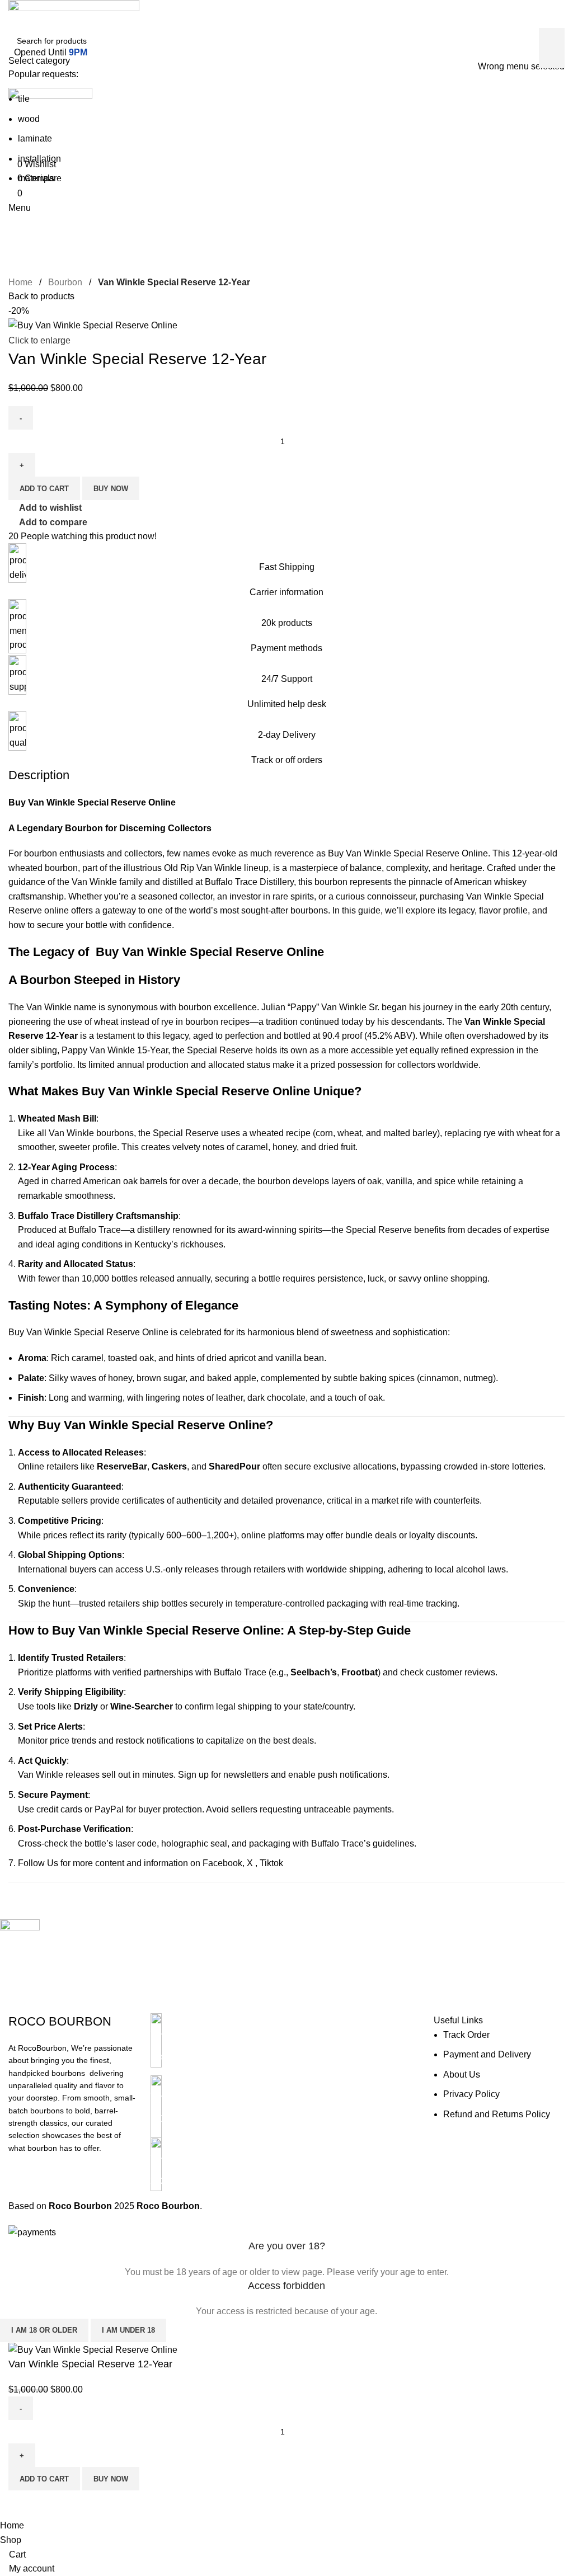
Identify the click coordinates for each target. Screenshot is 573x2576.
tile (24, 99)
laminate (35, 138)
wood (29, 119)
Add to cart (44, 2479)
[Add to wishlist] (53, 2504)
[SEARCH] (552, 48)
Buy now (111, 2479)
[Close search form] (14, 14)
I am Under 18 (128, 2330)
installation (39, 159)
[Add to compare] (22, 2504)
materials (36, 178)
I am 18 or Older (44, 2330)
